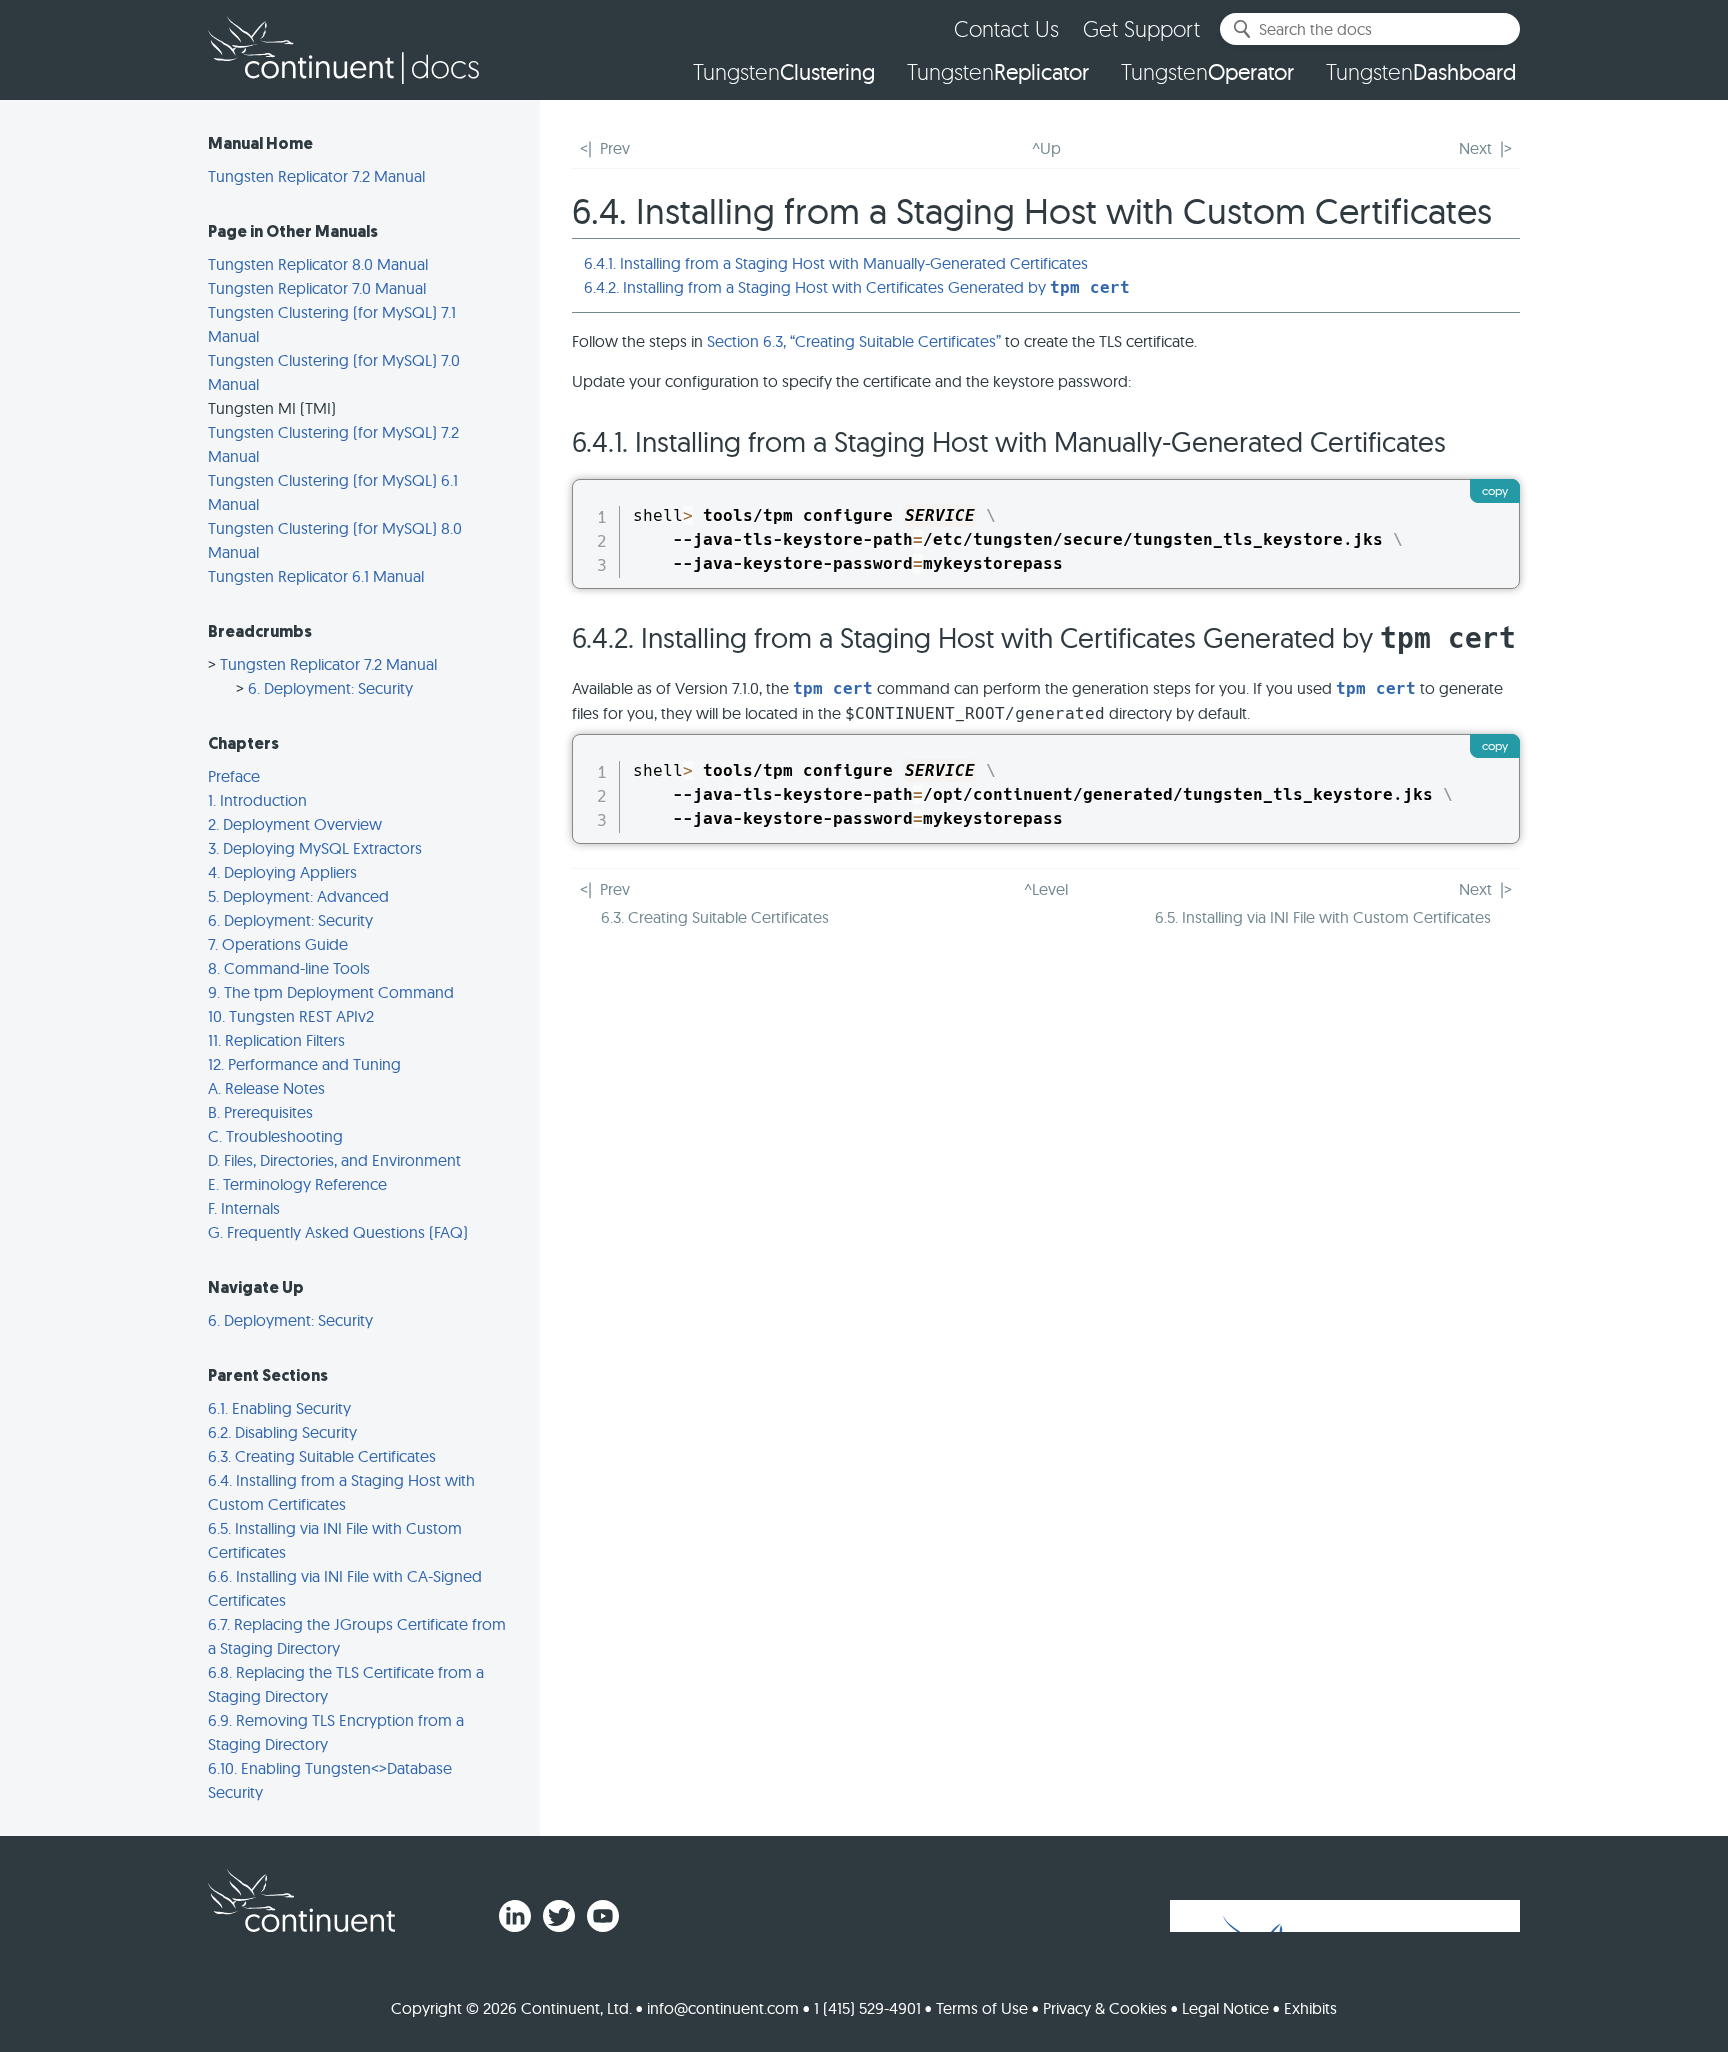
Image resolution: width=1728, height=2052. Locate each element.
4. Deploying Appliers (282, 872)
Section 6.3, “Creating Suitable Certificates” (854, 341)
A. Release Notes (266, 1088)
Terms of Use (982, 2008)
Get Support (1141, 28)
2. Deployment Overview (295, 824)
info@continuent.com (723, 2008)
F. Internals (244, 1208)
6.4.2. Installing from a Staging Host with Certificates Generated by (857, 287)
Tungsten (784, 72)
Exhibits (1310, 2008)
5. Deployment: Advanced (298, 896)
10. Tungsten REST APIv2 (291, 1016)
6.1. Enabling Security (279, 1408)
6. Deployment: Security (330, 688)
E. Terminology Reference (297, 1184)
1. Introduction (257, 800)
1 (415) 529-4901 (867, 2008)
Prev (615, 148)
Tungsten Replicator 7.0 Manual (317, 288)
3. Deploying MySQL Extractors (315, 848)
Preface (234, 776)
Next (1475, 148)
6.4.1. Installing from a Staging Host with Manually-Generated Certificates (836, 263)
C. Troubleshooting (275, 1136)
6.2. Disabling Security (282, 1432)
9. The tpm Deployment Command (331, 992)
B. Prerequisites (260, 1112)
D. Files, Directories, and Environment (334, 1160)
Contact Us (1006, 28)
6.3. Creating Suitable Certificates (322, 1456)
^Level (1046, 889)
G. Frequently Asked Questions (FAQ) (338, 1232)
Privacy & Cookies (1105, 2008)
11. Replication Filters (276, 1040)
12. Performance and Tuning (304, 1064)
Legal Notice (1225, 2008)
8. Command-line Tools (289, 968)
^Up (1046, 148)
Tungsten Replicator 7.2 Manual (316, 176)
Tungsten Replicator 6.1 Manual (316, 576)
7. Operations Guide (278, 944)
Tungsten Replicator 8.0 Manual (318, 264)
